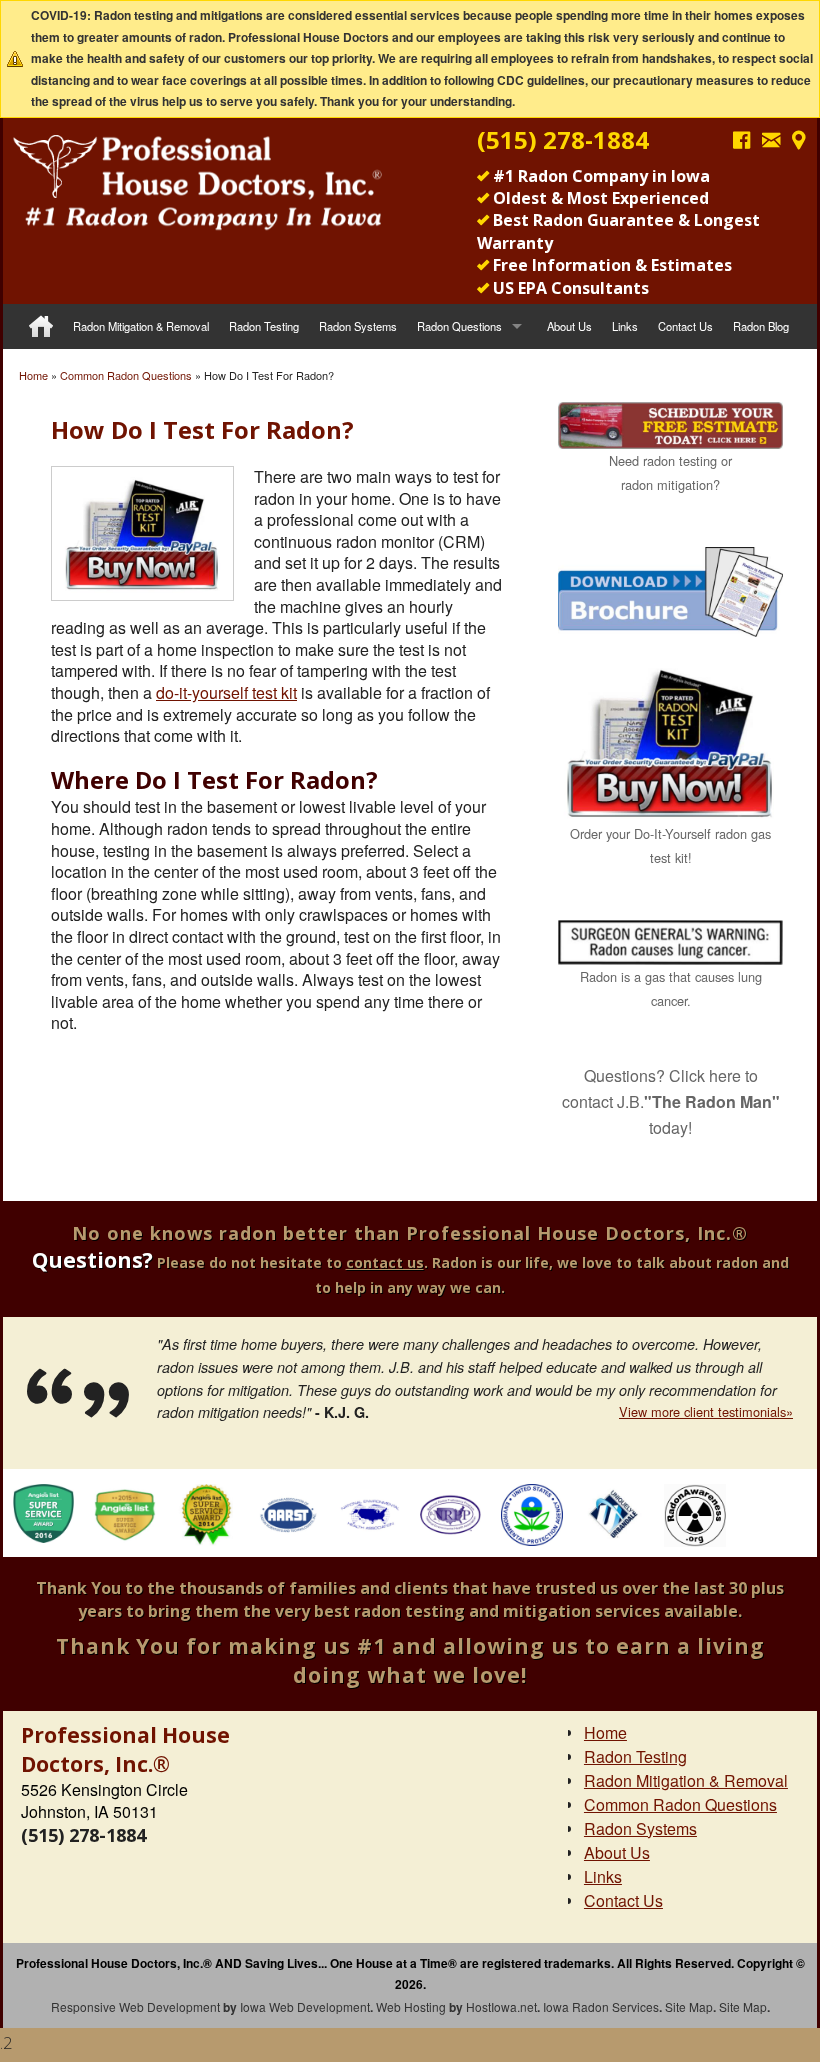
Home (33, 375)
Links (625, 326)
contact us (385, 1262)
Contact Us (685, 326)
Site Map (689, 2006)
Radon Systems (358, 326)
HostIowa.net (501, 2006)
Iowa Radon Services (601, 2006)
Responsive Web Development (135, 2006)
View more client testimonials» (706, 1411)
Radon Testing (264, 326)
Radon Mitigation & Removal (141, 326)
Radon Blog (761, 326)
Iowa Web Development (305, 2006)
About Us (569, 326)
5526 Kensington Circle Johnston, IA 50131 (104, 1800)
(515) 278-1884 (563, 139)
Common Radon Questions (126, 375)
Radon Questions (459, 326)
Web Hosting (411, 2006)
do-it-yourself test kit (226, 692)
